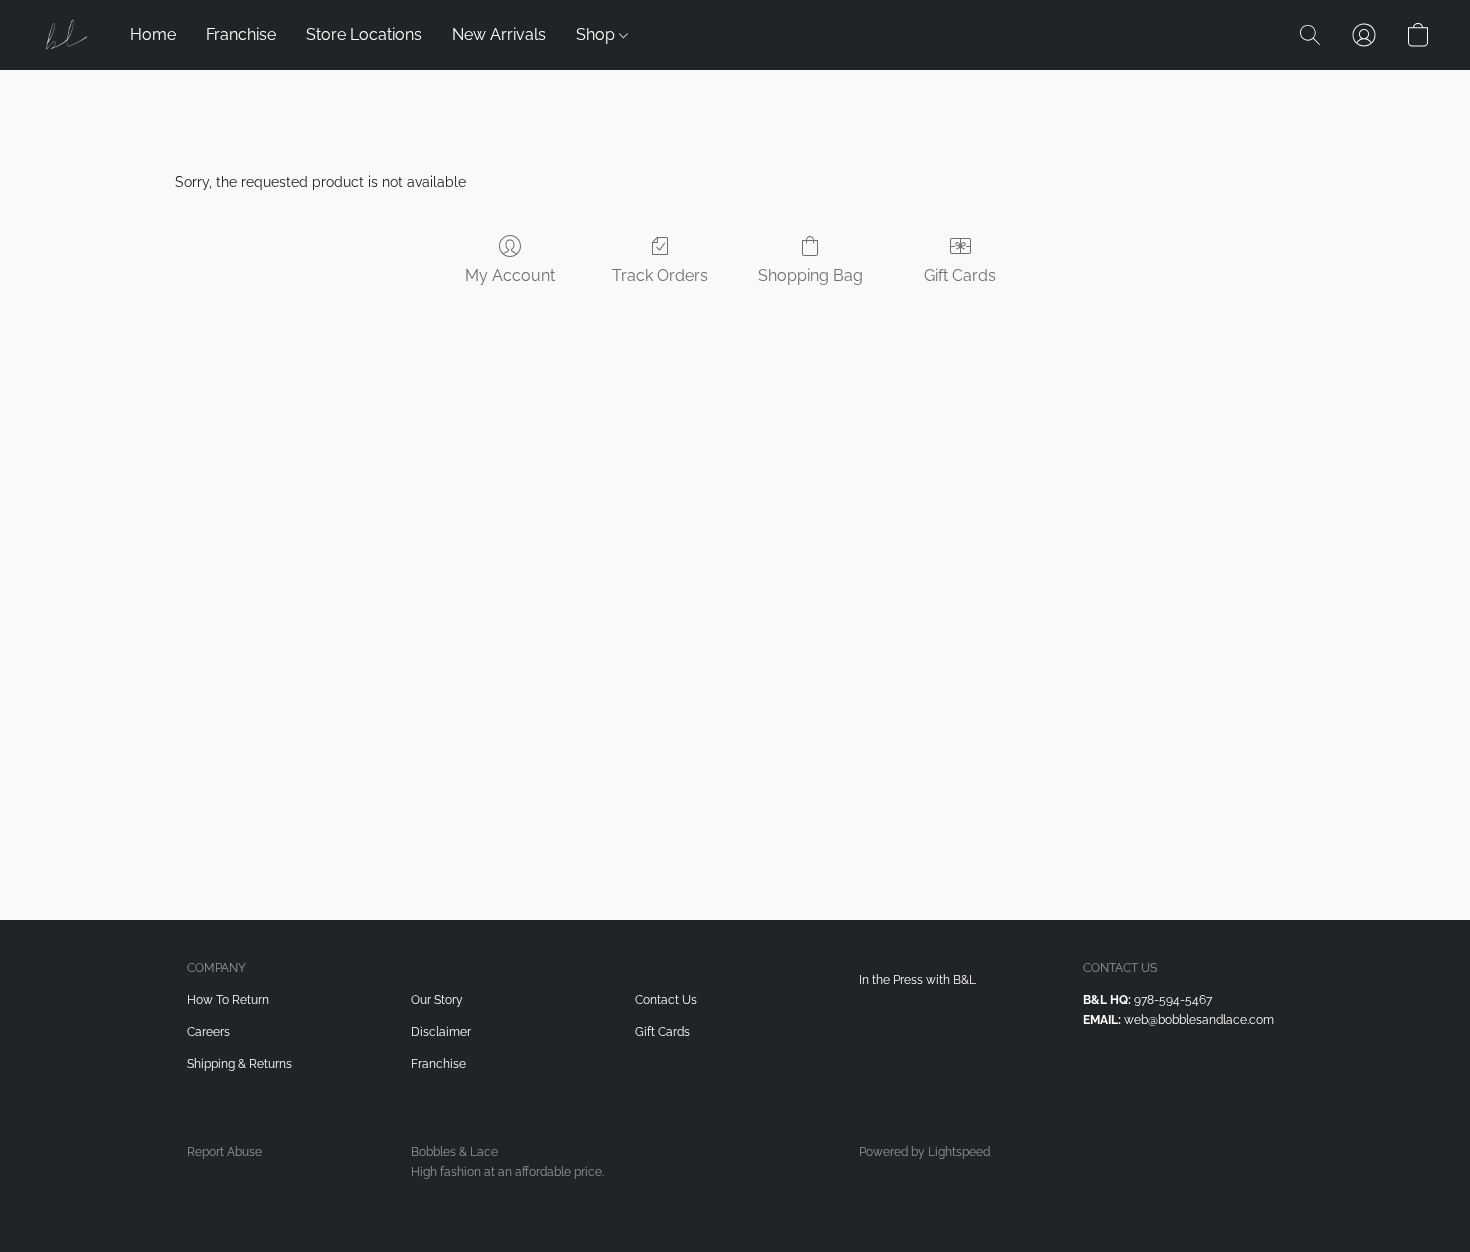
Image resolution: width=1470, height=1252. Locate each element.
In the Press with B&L (917, 980)
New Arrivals (499, 34)
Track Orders (660, 275)
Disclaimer (441, 1032)
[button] (65, 35)
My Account (510, 275)
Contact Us (666, 1000)
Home (153, 34)
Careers (208, 1032)
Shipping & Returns (239, 1064)
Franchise (241, 34)
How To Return (228, 1000)
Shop (597, 34)
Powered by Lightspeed (924, 1152)
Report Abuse (224, 1152)
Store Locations (364, 34)
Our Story (437, 1000)
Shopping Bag (810, 275)
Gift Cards (960, 275)
